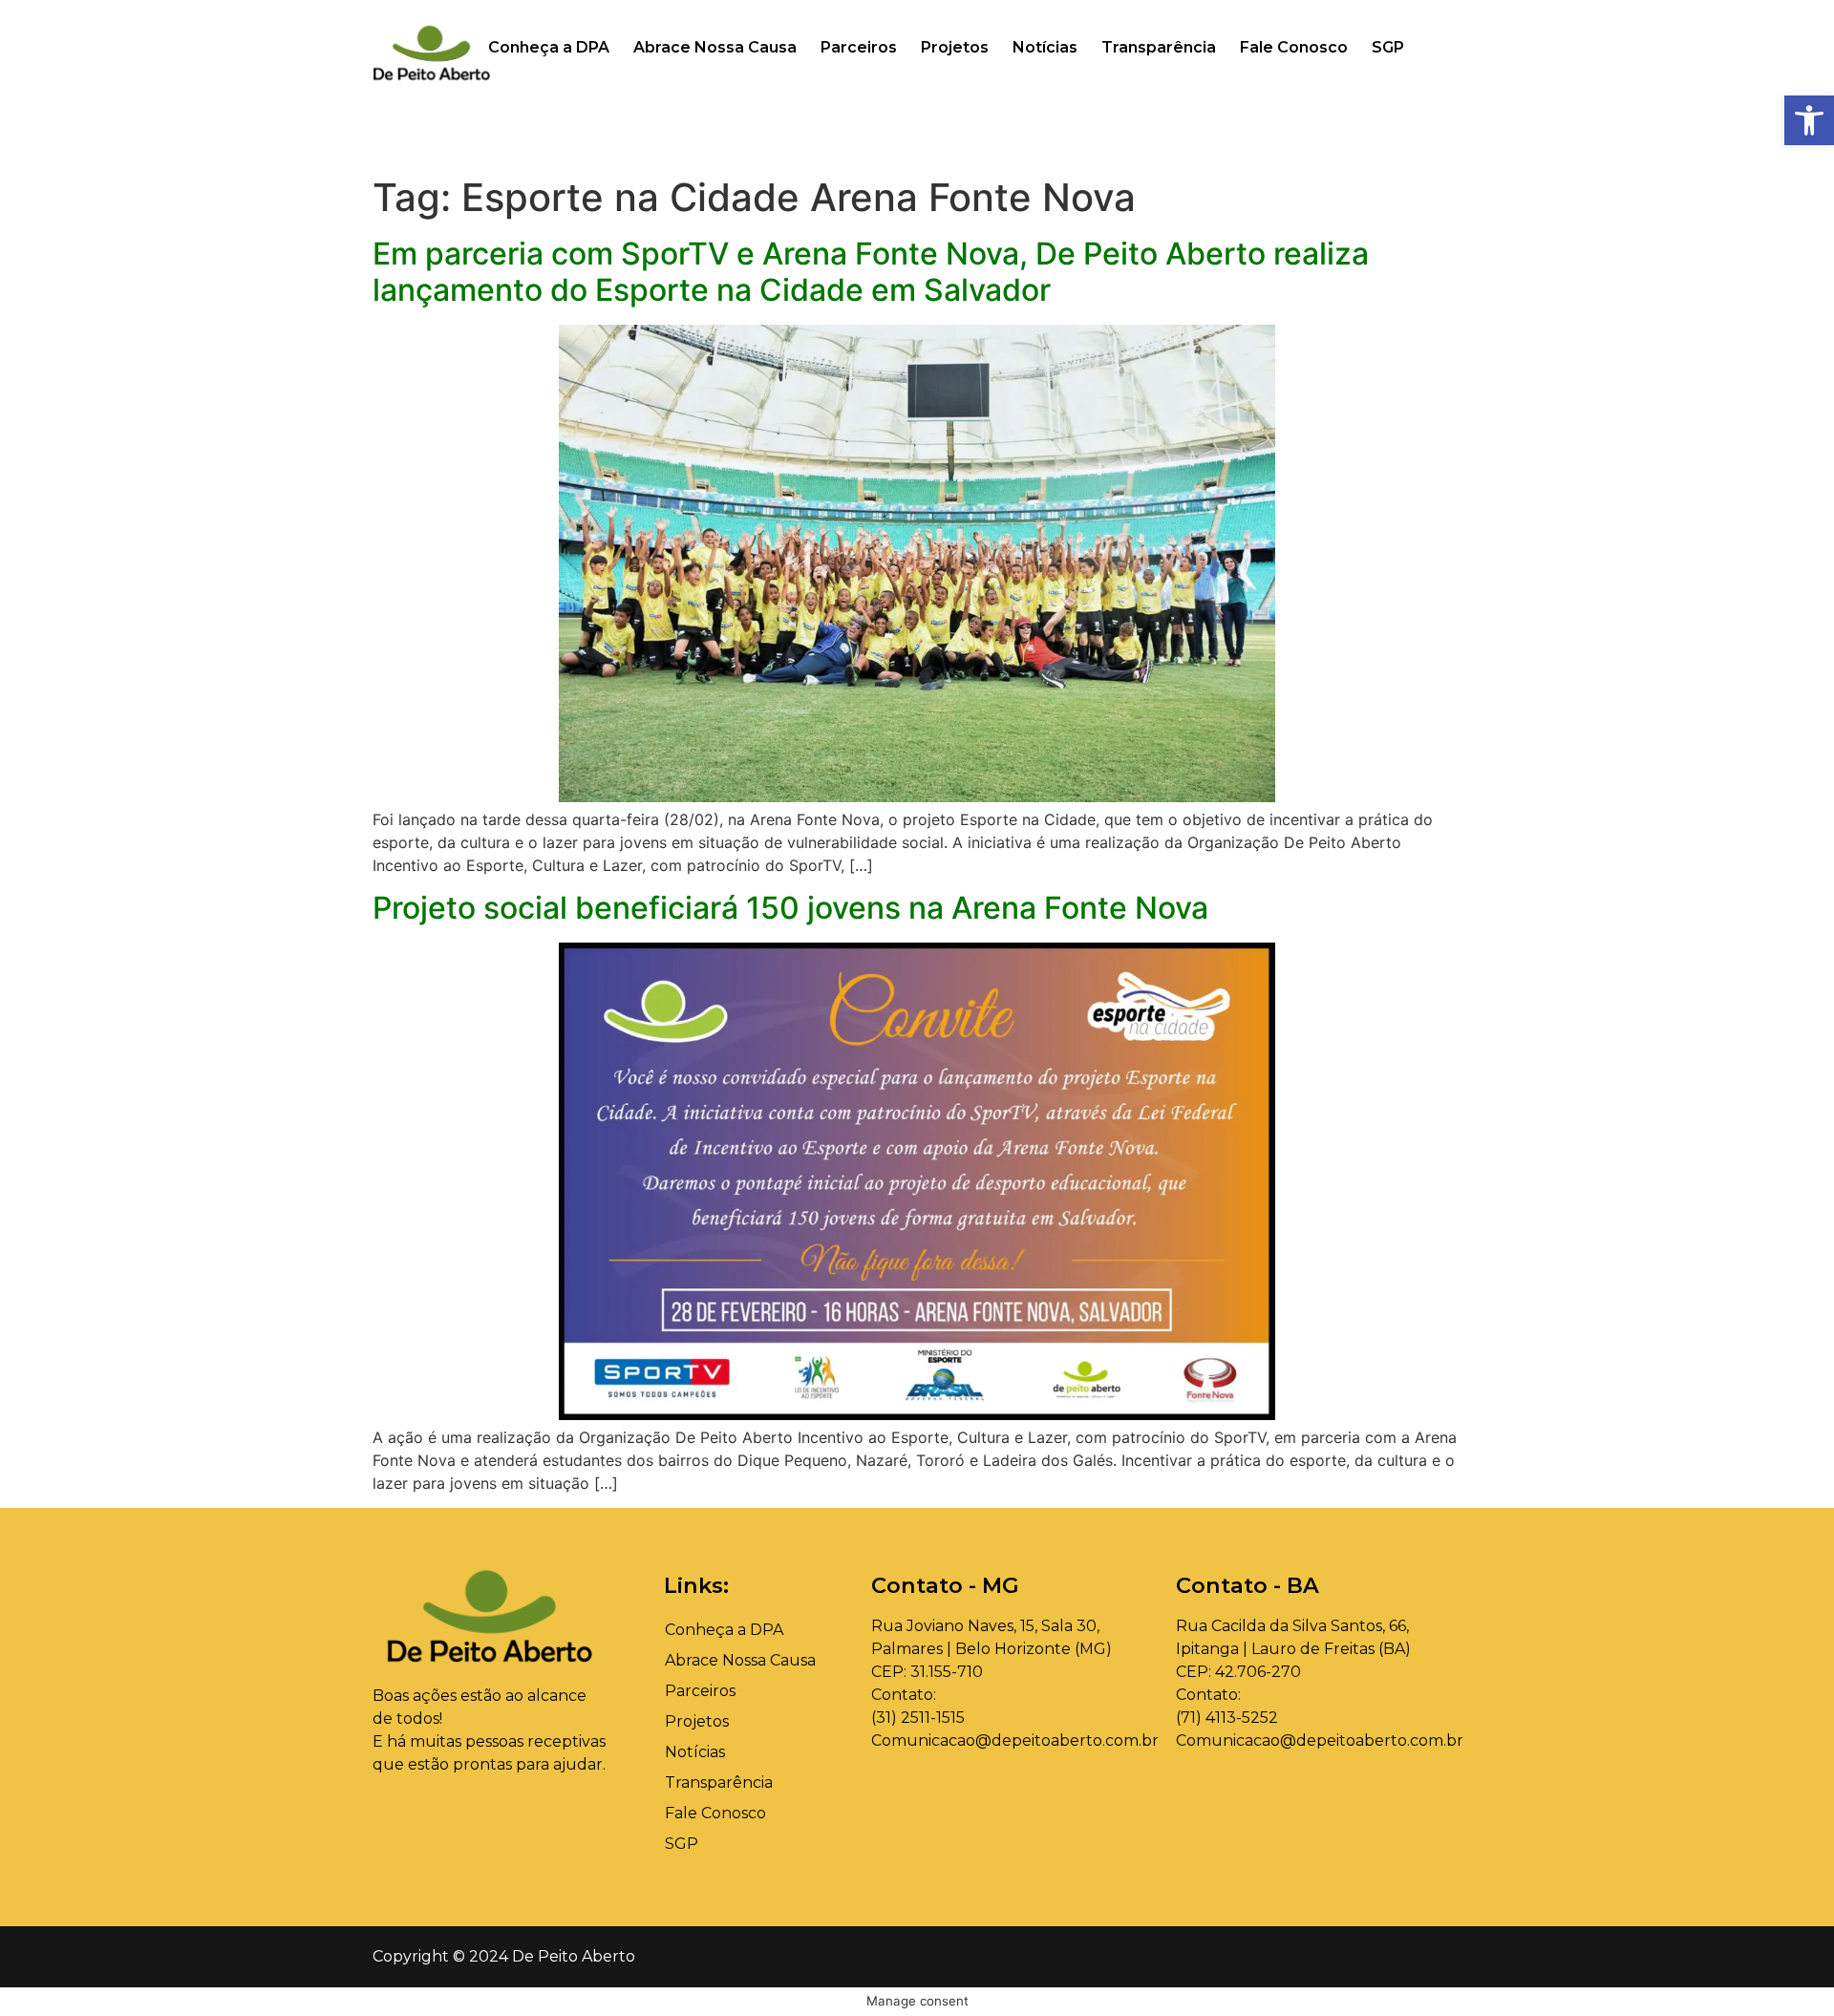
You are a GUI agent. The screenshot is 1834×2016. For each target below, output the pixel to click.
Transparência (1159, 47)
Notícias (1045, 47)
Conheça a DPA (549, 47)
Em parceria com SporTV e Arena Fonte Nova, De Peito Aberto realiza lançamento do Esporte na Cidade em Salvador (871, 272)
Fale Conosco (1294, 47)
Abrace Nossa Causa (715, 47)
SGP (1388, 47)
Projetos (955, 47)
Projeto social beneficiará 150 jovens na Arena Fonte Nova (790, 908)
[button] (1809, 120)
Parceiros (859, 47)
